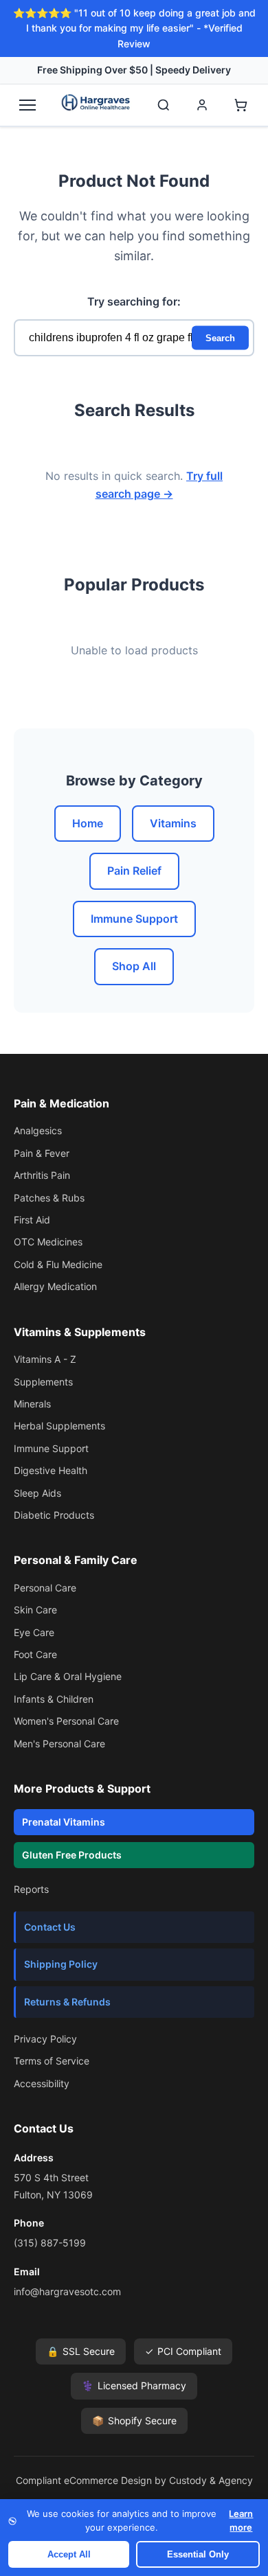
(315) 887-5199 (50, 2243)
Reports (31, 1889)
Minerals (32, 1404)
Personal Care (45, 1588)
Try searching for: (134, 301)
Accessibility (42, 2083)
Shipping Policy (61, 1964)
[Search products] (164, 105)
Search (220, 337)
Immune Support (134, 919)
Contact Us (50, 1927)
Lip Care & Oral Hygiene (68, 1676)
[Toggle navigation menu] (27, 105)
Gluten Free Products (72, 1855)
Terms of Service (52, 2061)
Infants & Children (54, 1699)
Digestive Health (51, 1470)
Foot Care (35, 1654)
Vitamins (173, 823)
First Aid (32, 1220)
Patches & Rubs (49, 1198)
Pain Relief (134, 871)
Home (88, 823)
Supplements (43, 1382)
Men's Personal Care (59, 1744)
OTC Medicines (48, 1242)
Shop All (134, 966)
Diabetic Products (54, 1515)
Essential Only (198, 2554)
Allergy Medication (55, 1286)
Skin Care (35, 1610)
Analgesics (38, 1130)
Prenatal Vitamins (64, 1822)
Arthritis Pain (42, 1175)
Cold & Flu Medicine (58, 1264)
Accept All (69, 2554)
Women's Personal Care (66, 1721)
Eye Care (34, 1632)
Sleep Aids (37, 1493)
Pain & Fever (42, 1153)
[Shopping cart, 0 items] (241, 105)
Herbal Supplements (59, 1426)
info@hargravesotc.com (67, 2291)
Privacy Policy (45, 2039)
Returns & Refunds (67, 2002)
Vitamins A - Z (45, 1359)
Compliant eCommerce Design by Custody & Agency (134, 2480)
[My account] (202, 105)
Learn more (241, 2520)
